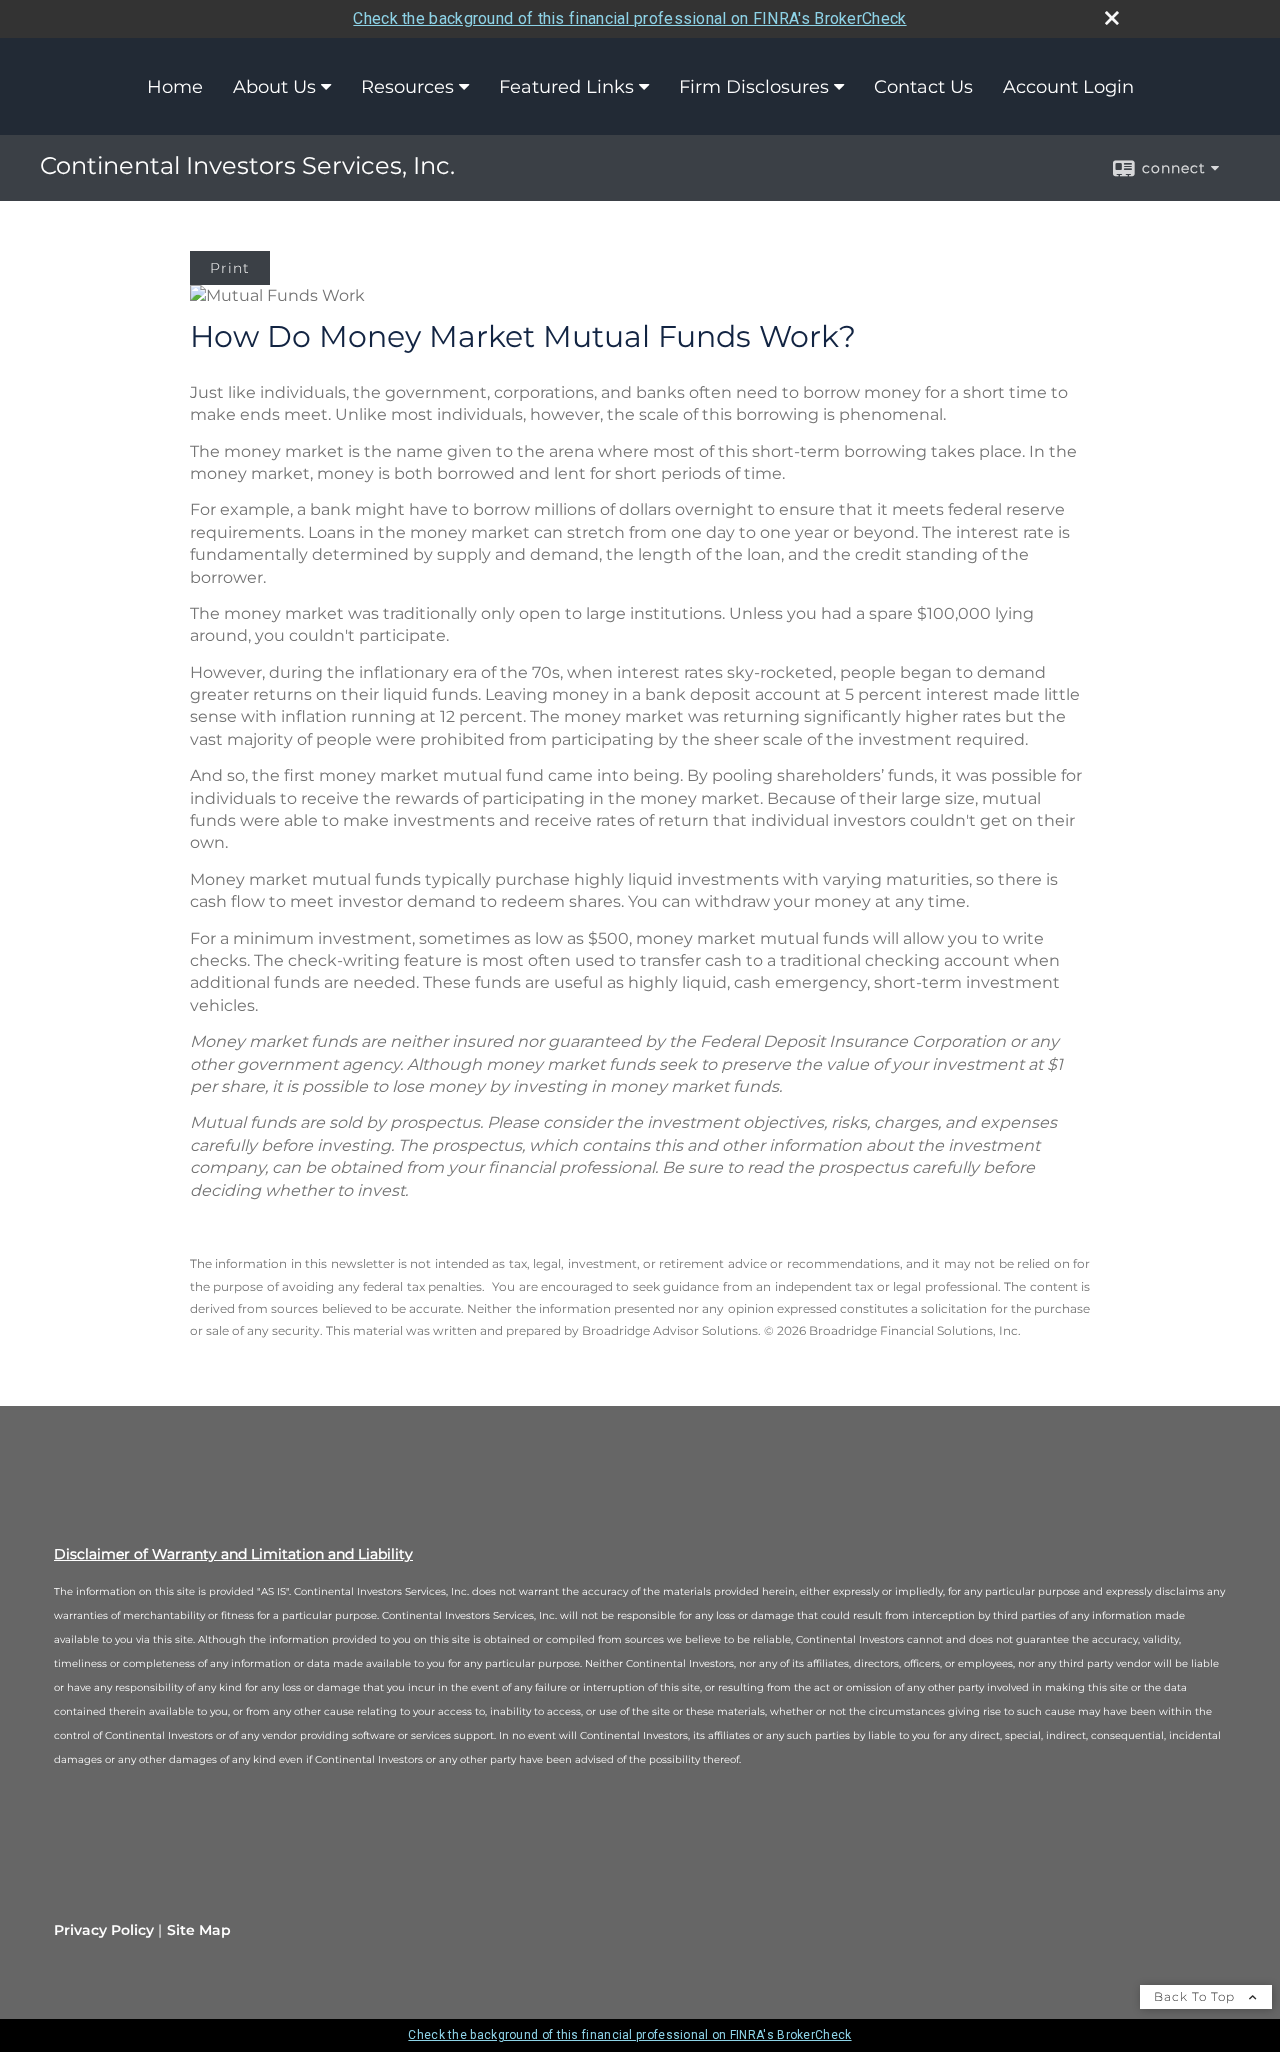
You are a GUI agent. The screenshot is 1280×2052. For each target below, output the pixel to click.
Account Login (1068, 87)
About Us (274, 87)
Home (175, 87)
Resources (407, 87)
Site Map (199, 1930)
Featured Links (566, 87)
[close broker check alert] (1112, 18)
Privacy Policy (104, 1930)
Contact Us (923, 87)
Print (230, 268)
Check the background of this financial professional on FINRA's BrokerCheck (629, 18)
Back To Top (1196, 1996)
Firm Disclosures (754, 87)
